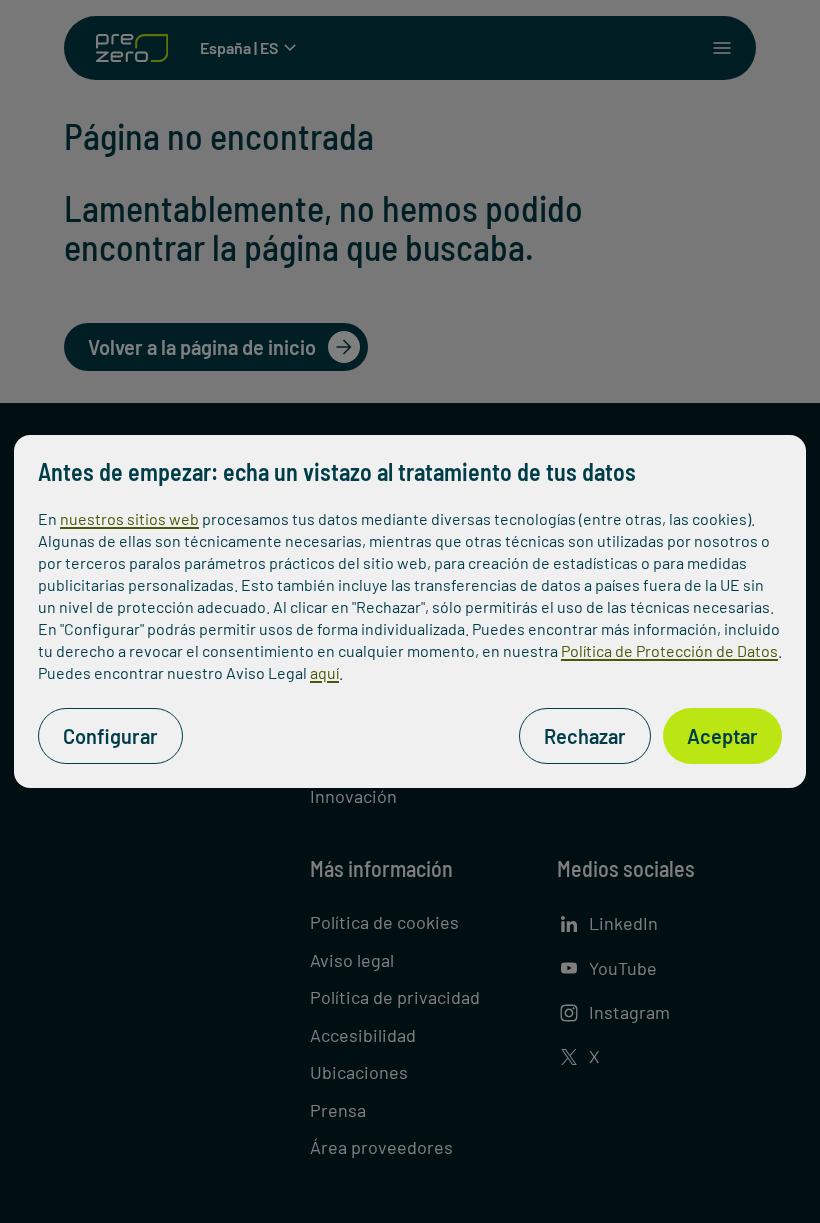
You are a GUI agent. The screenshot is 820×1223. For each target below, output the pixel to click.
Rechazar (585, 736)
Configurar (110, 736)
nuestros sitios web (129, 518)
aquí (324, 672)
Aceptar (722, 736)
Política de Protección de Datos (669, 650)
